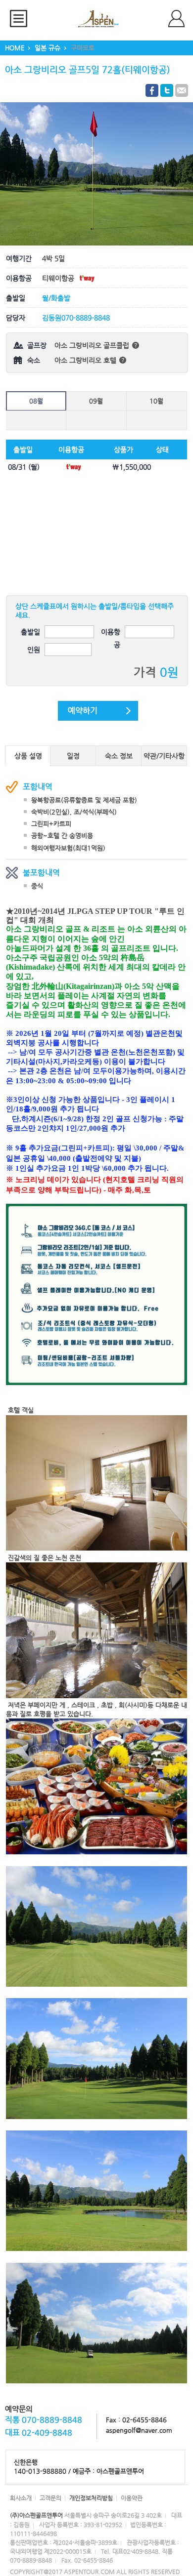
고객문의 (50, 2498)
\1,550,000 (132, 467)
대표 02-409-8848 (39, 2433)
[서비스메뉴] (22, 19)
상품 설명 (28, 756)
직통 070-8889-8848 (44, 2420)
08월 (36, 401)
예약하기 (83, 711)
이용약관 (132, 2498)
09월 (96, 401)
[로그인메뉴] (181, 19)
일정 (73, 756)
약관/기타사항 (164, 756)
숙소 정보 (119, 756)
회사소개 (21, 2498)
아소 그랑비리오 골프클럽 (93, 345)
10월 (156, 401)
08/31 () (24, 467)
